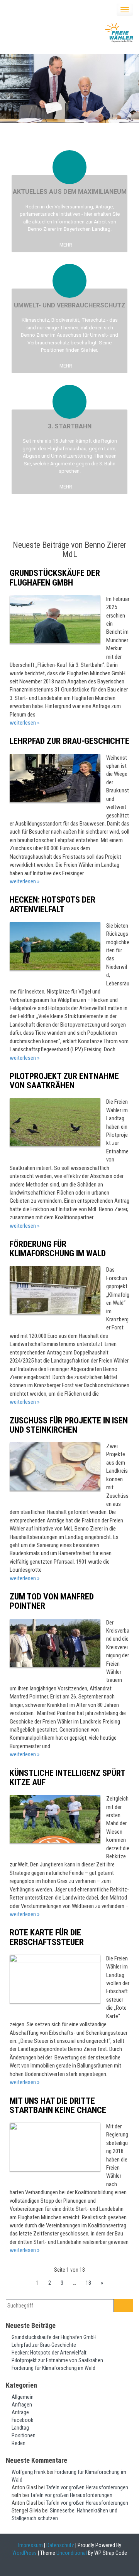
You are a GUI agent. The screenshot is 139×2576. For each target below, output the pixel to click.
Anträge (20, 2412)
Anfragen (22, 2405)
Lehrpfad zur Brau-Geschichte (69, 741)
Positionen (24, 2435)
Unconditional (71, 2553)
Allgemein (23, 2397)
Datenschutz (60, 2545)
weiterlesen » (25, 723)
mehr (66, 245)
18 (88, 2283)
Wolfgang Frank (29, 2472)
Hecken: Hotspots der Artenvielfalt (53, 904)
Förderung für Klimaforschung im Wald (58, 1249)
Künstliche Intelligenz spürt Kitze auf (67, 1778)
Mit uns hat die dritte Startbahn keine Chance (58, 2105)
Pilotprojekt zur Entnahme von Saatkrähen (64, 1081)
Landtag (20, 2428)
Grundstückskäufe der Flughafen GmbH (55, 578)
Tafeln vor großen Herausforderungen (87, 2487)
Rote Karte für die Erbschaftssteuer (47, 1937)
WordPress (25, 2553)
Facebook (22, 2420)
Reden (19, 2443)
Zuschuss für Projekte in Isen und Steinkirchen (69, 1425)
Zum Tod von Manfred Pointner (52, 1601)
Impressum (31, 2545)
